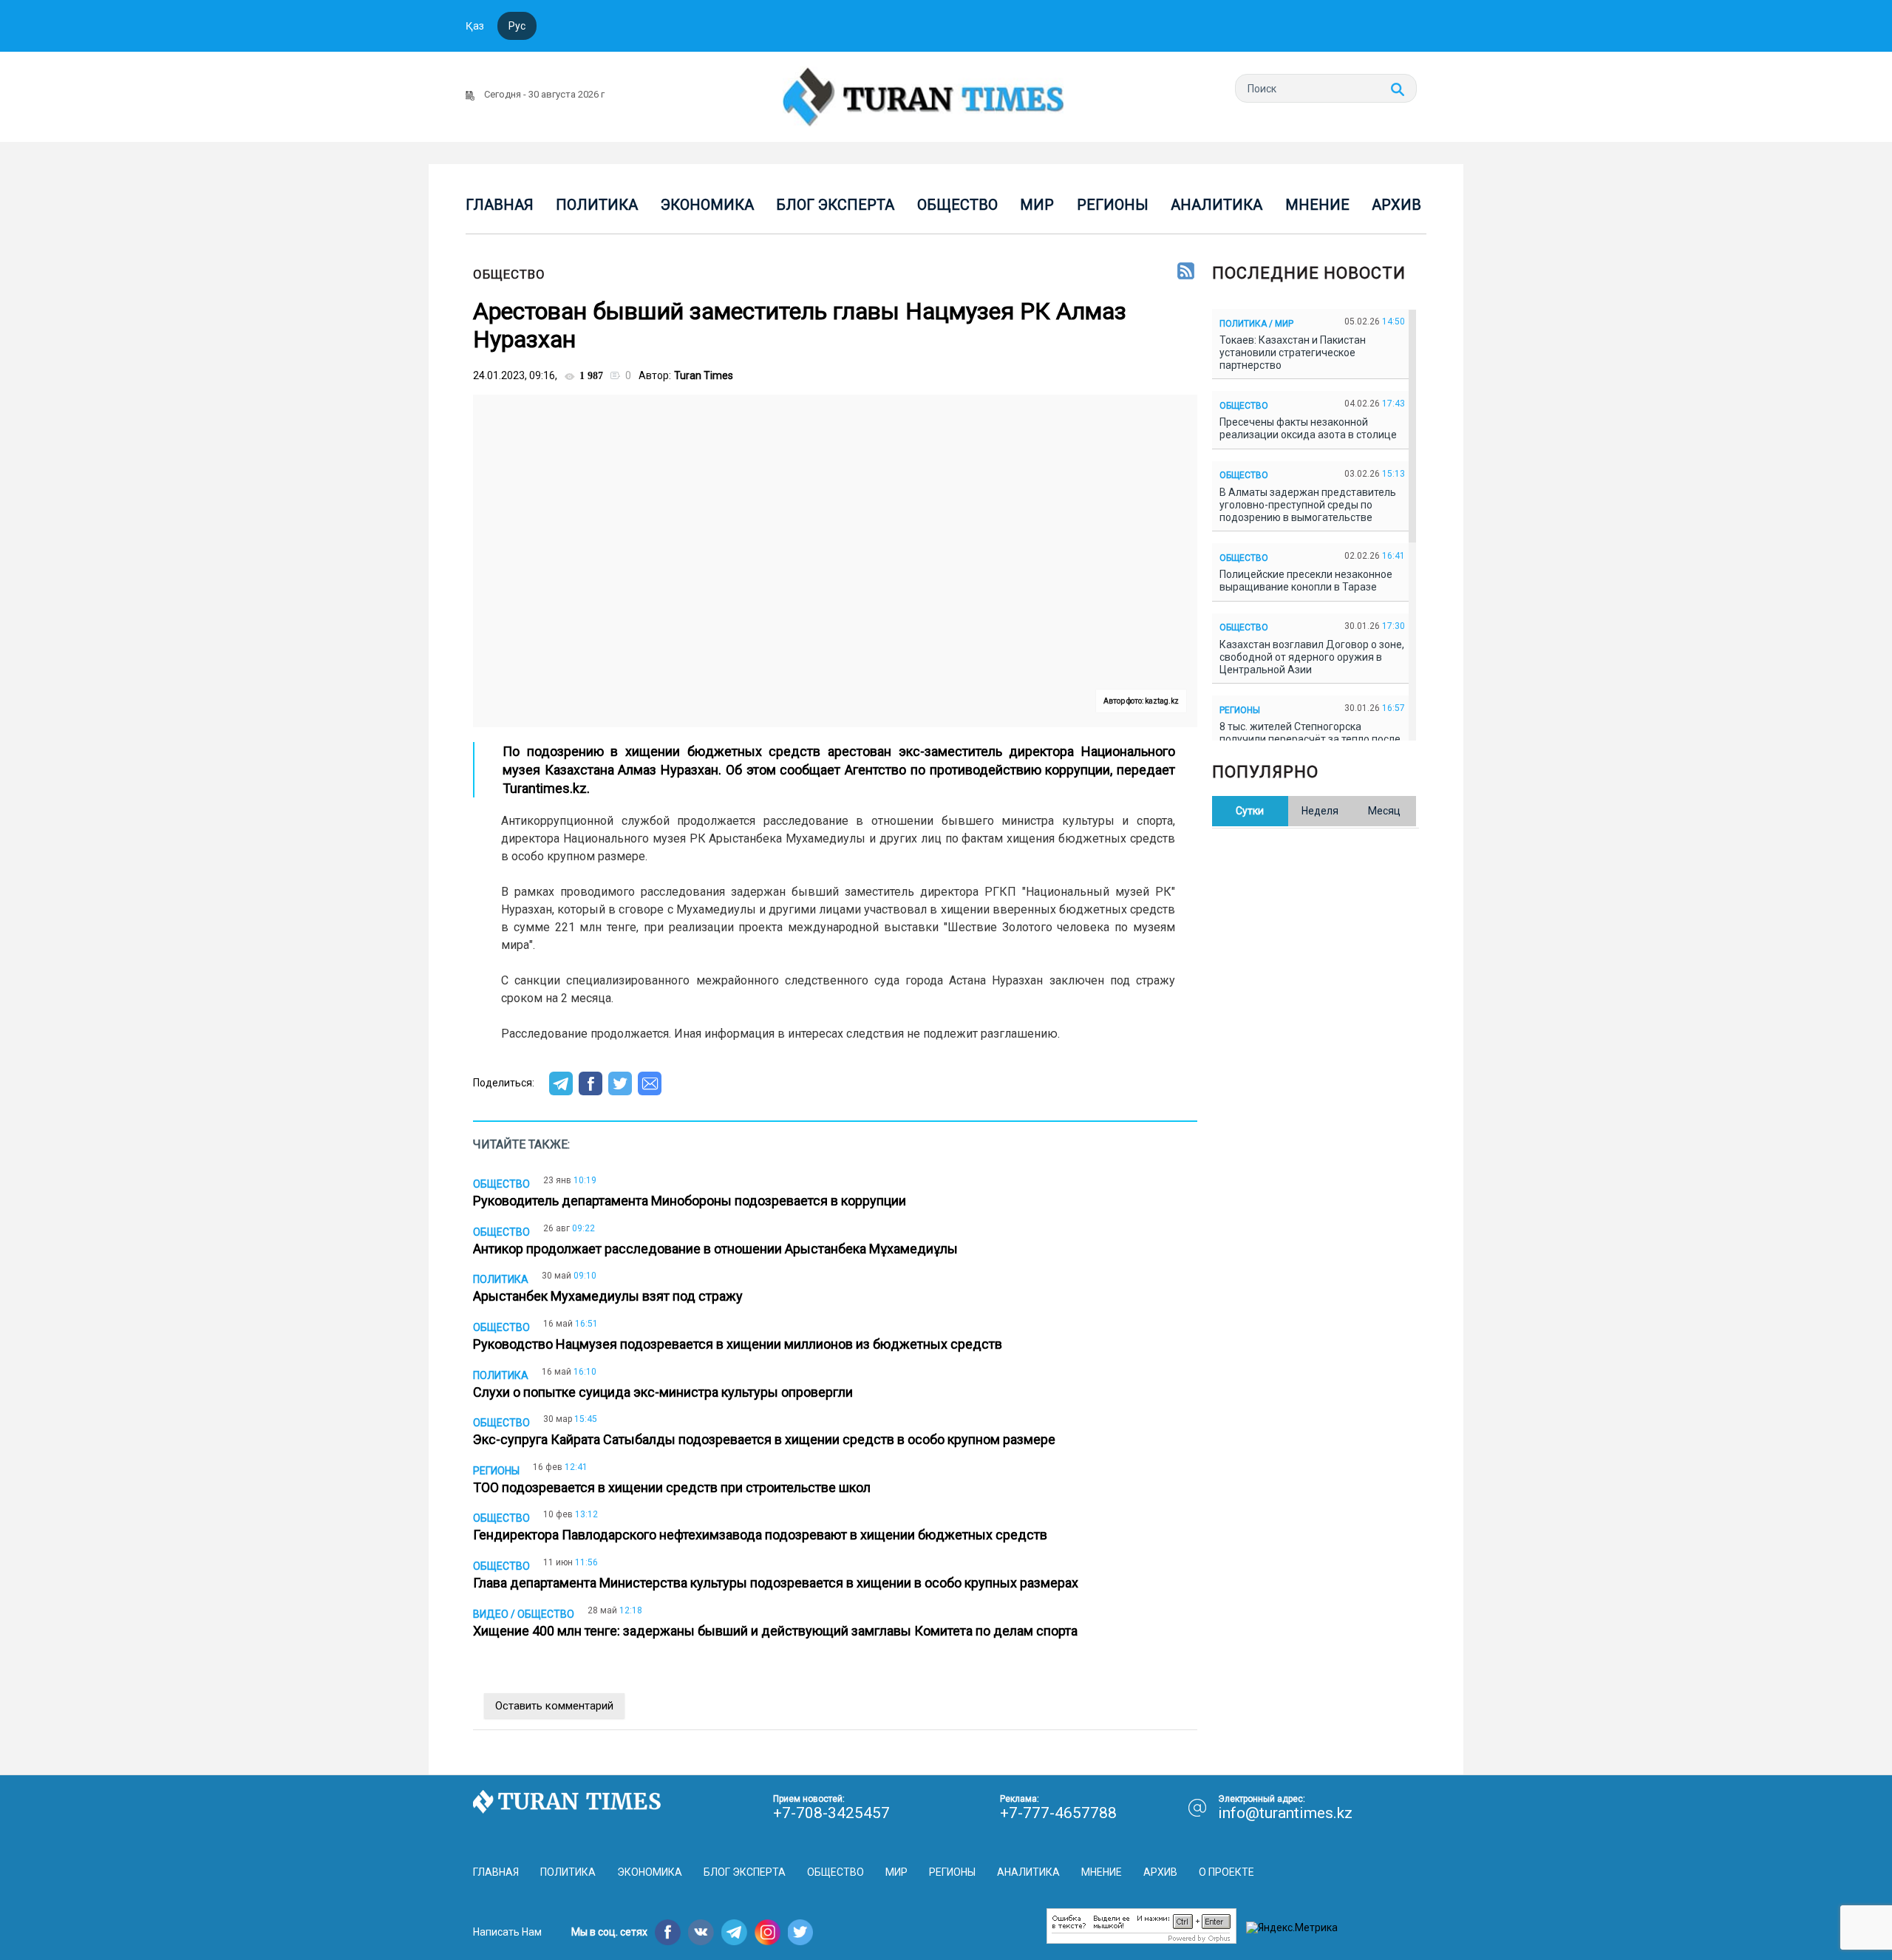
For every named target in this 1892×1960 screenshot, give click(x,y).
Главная (500, 205)
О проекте (1226, 1872)
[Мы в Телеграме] (734, 1932)
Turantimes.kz (545, 788)
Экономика (707, 205)
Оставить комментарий (554, 1706)
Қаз (475, 26)
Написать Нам (507, 1932)
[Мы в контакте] (701, 1932)
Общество (957, 205)
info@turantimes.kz (1285, 1813)
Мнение (1317, 205)
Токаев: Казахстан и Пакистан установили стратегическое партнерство (1293, 353)
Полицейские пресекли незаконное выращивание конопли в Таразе (1306, 581)
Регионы (1113, 205)
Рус (517, 26)
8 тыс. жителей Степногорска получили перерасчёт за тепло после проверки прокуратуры (1310, 739)
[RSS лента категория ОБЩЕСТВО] (1186, 272)
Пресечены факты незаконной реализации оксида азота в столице (1310, 428)
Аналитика (1216, 205)
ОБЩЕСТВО (509, 274)
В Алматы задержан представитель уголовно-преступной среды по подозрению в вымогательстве (1308, 505)
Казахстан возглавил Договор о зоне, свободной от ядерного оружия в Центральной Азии (1312, 657)
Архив (1396, 205)
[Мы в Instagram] (768, 1932)
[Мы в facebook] (668, 1932)
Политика (597, 205)
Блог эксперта (835, 205)
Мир (1037, 205)
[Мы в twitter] (801, 1932)
